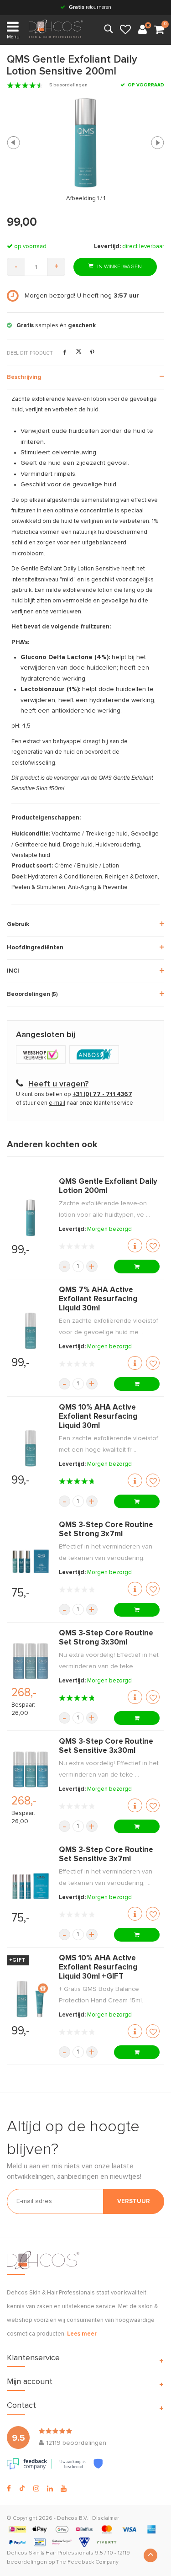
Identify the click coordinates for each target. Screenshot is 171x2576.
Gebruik (18, 924)
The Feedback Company (87, 2562)
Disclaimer (106, 2518)
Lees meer (82, 2334)
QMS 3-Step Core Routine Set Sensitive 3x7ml (106, 1855)
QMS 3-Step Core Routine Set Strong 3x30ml (106, 1638)
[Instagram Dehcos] (36, 2489)
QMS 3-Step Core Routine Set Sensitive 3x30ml (106, 1746)
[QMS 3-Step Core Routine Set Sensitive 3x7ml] (31, 1886)
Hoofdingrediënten (35, 948)
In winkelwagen (119, 267)
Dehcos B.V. (73, 2518)
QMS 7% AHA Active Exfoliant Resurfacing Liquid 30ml (98, 1299)
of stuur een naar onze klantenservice (75, 1103)
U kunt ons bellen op (74, 1094)
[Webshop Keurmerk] (43, 1056)
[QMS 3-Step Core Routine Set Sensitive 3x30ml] (31, 1769)
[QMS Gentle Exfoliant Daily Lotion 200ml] (31, 1218)
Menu (13, 37)
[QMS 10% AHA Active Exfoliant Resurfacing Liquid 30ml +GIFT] (31, 1999)
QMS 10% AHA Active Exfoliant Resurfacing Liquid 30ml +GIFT (98, 1967)
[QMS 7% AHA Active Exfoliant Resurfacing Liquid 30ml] (31, 1331)
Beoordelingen (32, 994)
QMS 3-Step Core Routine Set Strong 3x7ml (106, 1530)
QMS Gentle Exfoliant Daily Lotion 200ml (108, 1186)
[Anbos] (95, 1056)
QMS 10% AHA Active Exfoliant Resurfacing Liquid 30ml (98, 1417)
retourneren (90, 7)
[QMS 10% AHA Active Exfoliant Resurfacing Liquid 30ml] (31, 1448)
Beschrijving (24, 377)
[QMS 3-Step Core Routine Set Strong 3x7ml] (31, 1561)
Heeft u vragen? (58, 1084)
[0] (159, 30)
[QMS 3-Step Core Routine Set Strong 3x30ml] (31, 1661)
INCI (13, 971)
